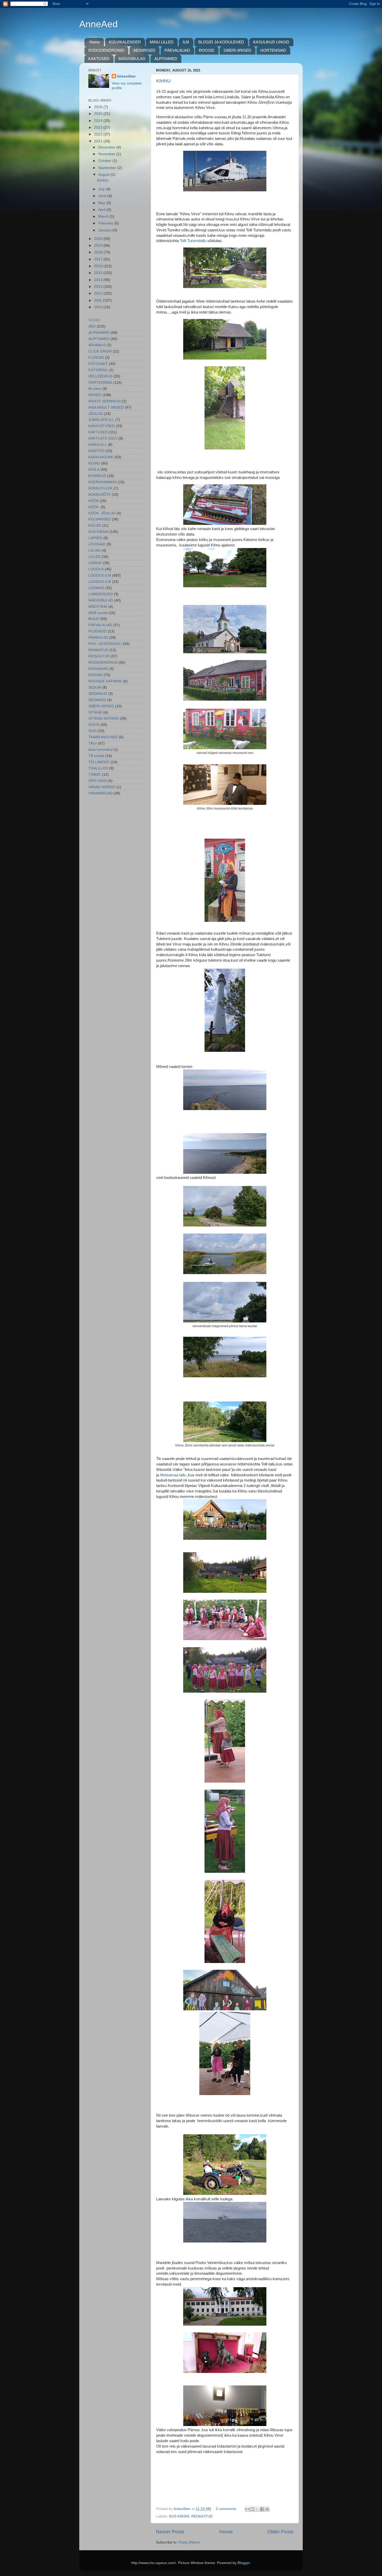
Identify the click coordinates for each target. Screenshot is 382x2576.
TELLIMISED (99, 762)
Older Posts (281, 2532)
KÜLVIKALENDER (125, 42)
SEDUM (95, 687)
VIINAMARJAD (100, 793)
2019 (99, 246)
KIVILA (94, 470)
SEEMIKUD (98, 694)
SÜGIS (94, 725)
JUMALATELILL (101, 420)
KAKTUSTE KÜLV (103, 438)
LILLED (94, 557)
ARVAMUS (97, 345)
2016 (99, 266)
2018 (99, 252)
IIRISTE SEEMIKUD (105, 401)
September (108, 168)
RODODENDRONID (106, 50)
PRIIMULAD (98, 638)
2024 (99, 121)
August (104, 175)
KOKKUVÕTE (100, 495)
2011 (98, 300)
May (102, 203)
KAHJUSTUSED (101, 426)
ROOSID (207, 50)
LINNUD (95, 563)
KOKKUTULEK (100, 488)
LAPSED (95, 538)
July (102, 189)
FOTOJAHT (98, 364)
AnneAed (98, 24)
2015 (99, 273)
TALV (93, 743)
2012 (99, 293)
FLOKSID (96, 358)
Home (95, 42)
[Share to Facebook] (262, 2509)
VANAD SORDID (102, 787)
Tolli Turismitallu (193, 241)
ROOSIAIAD (98, 669)
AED (92, 326)
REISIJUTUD (202, 2516)
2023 (99, 128)
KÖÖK (94, 501)
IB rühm (95, 389)
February (106, 223)
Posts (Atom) (189, 2542)
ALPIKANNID (99, 333)
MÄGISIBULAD (132, 59)
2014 (99, 280)
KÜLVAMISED (100, 519)
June (103, 196)
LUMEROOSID (101, 594)
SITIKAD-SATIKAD (104, 718)
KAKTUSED (99, 59)
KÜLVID (95, 526)
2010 (99, 307)
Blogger (244, 2563)
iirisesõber (126, 76)
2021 (99, 141)
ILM (186, 42)
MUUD (94, 619)
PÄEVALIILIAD (177, 50)
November (107, 154)
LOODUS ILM (100, 575)
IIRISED (95, 395)
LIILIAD (94, 550)
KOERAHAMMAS (103, 482)
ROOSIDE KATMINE (105, 681)
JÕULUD (96, 414)
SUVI (93, 731)
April (102, 210)
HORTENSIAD (273, 50)
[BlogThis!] (252, 2509)
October (105, 161)
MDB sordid (98, 613)
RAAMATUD (98, 650)
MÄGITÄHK (98, 607)
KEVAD (94, 463)
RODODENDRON (103, 663)
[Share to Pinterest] (267, 2509)
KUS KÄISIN (179, 2516)
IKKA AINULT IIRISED (106, 407)
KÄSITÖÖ (96, 451)
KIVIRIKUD (97, 476)
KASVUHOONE (101, 457)
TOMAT (95, 775)
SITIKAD (95, 712)
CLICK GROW (100, 351)
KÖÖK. (94, 507)
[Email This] (247, 2509)
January (105, 230)
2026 (99, 107)
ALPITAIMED (166, 59)
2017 (99, 259)
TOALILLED (98, 768)
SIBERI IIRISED (237, 50)
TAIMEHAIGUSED (103, 737)
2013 (99, 287)
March (104, 216)
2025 (99, 114)
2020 (99, 239)
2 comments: (227, 2509)
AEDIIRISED (144, 50)
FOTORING (98, 370)
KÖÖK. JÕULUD (102, 513)
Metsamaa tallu (173, 1475)
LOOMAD (96, 588)
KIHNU (163, 81)
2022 (99, 134)
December (107, 147)
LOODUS (96, 569)
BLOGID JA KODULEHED (221, 42)
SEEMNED (97, 700)
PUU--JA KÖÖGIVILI (105, 644)
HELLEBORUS (100, 376)
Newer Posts (170, 2532)
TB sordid (96, 756)
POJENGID (98, 631)
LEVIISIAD (97, 544)
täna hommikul (100, 750)
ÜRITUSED (98, 781)
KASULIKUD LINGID (271, 42)
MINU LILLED (162, 42)
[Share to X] (257, 2509)
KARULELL (98, 445)
